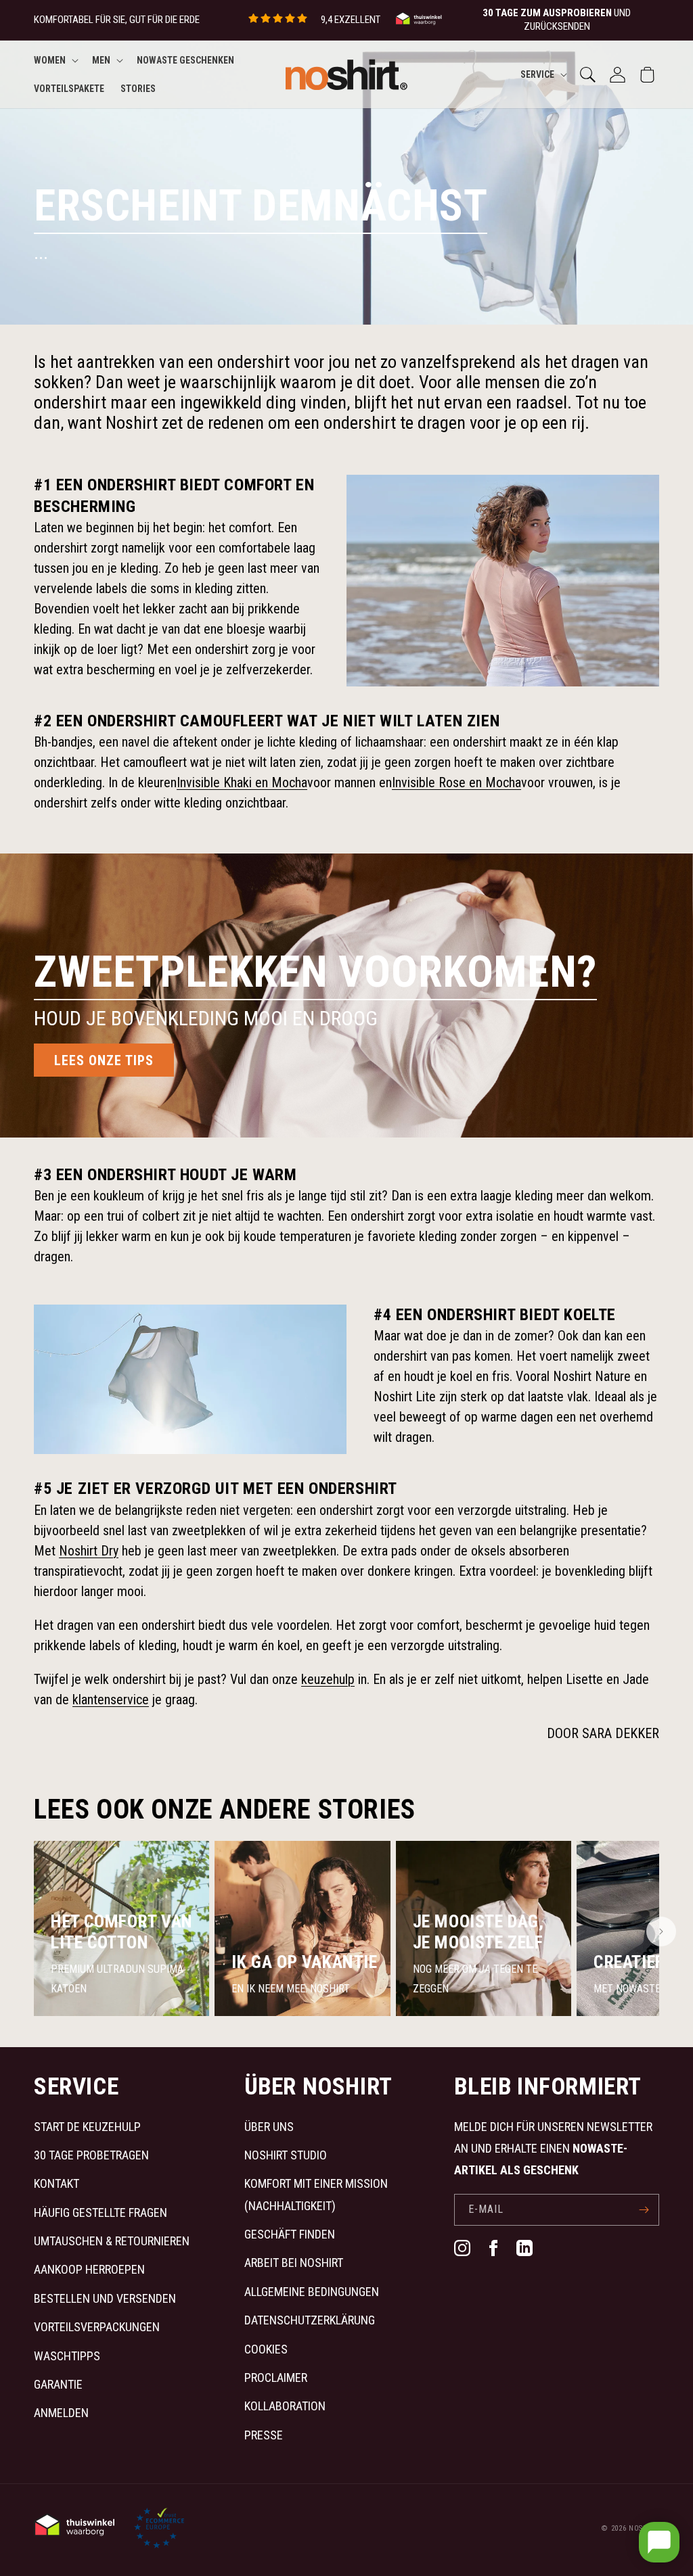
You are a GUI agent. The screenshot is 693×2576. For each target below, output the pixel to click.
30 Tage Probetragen (91, 2155)
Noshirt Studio (286, 2155)
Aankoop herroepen (89, 2269)
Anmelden (61, 2413)
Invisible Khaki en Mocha (242, 782)
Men (101, 60)
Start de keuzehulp (87, 2127)
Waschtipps (67, 2356)
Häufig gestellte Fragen (100, 2212)
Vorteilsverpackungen (97, 2327)
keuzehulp (328, 1679)
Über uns (269, 2127)
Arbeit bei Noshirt (294, 2263)
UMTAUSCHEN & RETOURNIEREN (112, 2241)
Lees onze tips (104, 1060)
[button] (55, 60)
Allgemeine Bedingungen (312, 2292)
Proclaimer (276, 2378)
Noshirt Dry (89, 1551)
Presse (264, 2435)
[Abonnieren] (644, 2210)
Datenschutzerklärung (310, 2320)
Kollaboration (285, 2406)
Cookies (266, 2349)
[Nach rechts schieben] (661, 1931)
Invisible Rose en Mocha (456, 782)
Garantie (58, 2384)
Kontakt (57, 2183)
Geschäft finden (290, 2234)
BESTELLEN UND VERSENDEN (105, 2298)
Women (50, 60)
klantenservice (111, 1700)
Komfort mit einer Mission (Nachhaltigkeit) (316, 2194)
